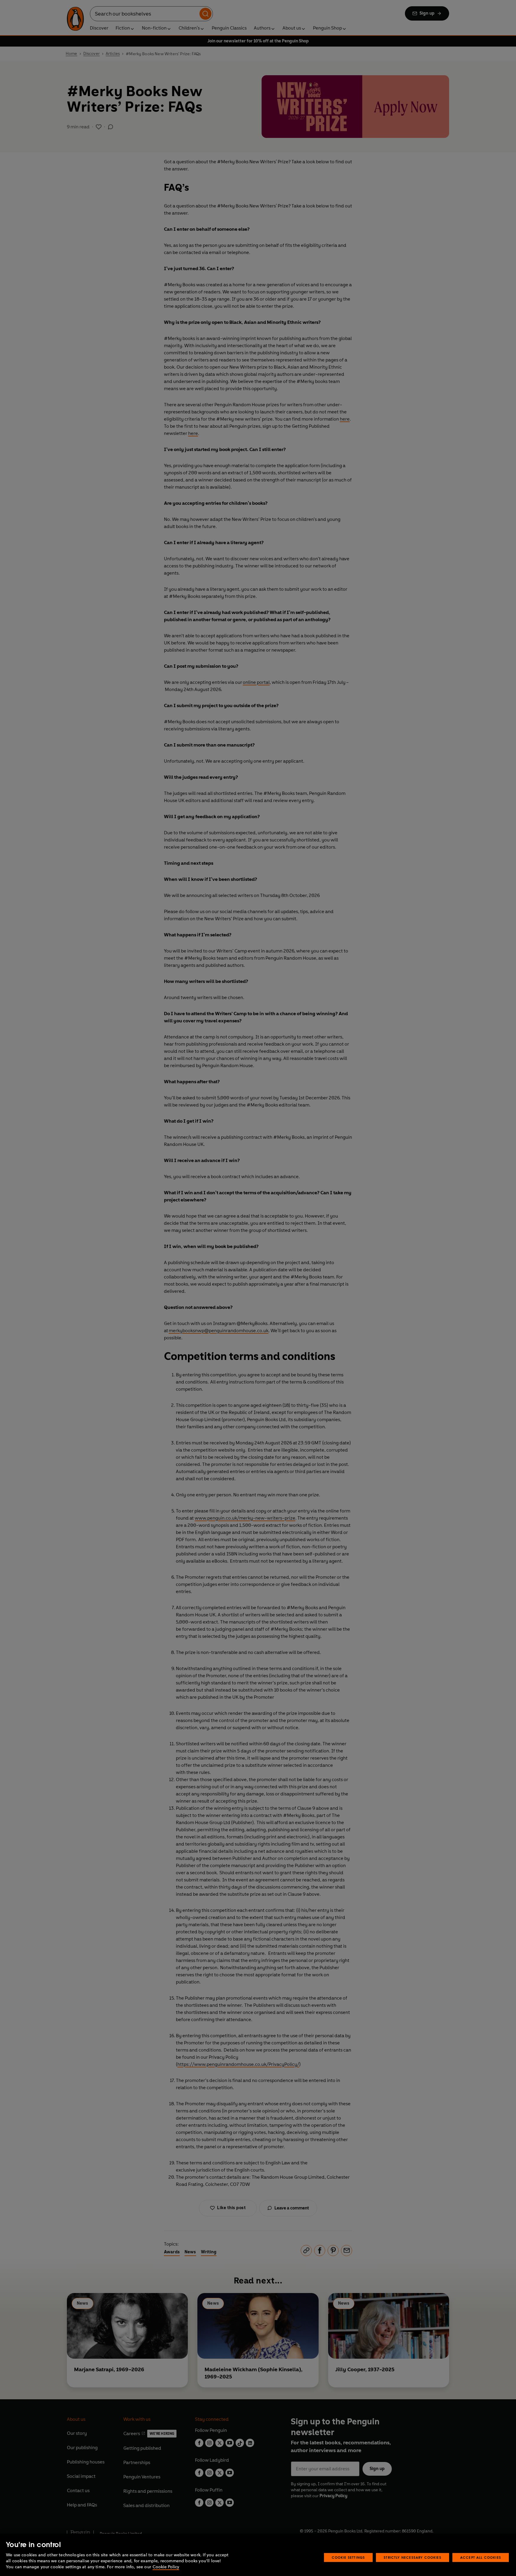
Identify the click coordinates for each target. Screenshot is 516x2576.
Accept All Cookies (481, 2557)
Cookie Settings (348, 2557)
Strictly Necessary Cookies (413, 2557)
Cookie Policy (166, 2567)
